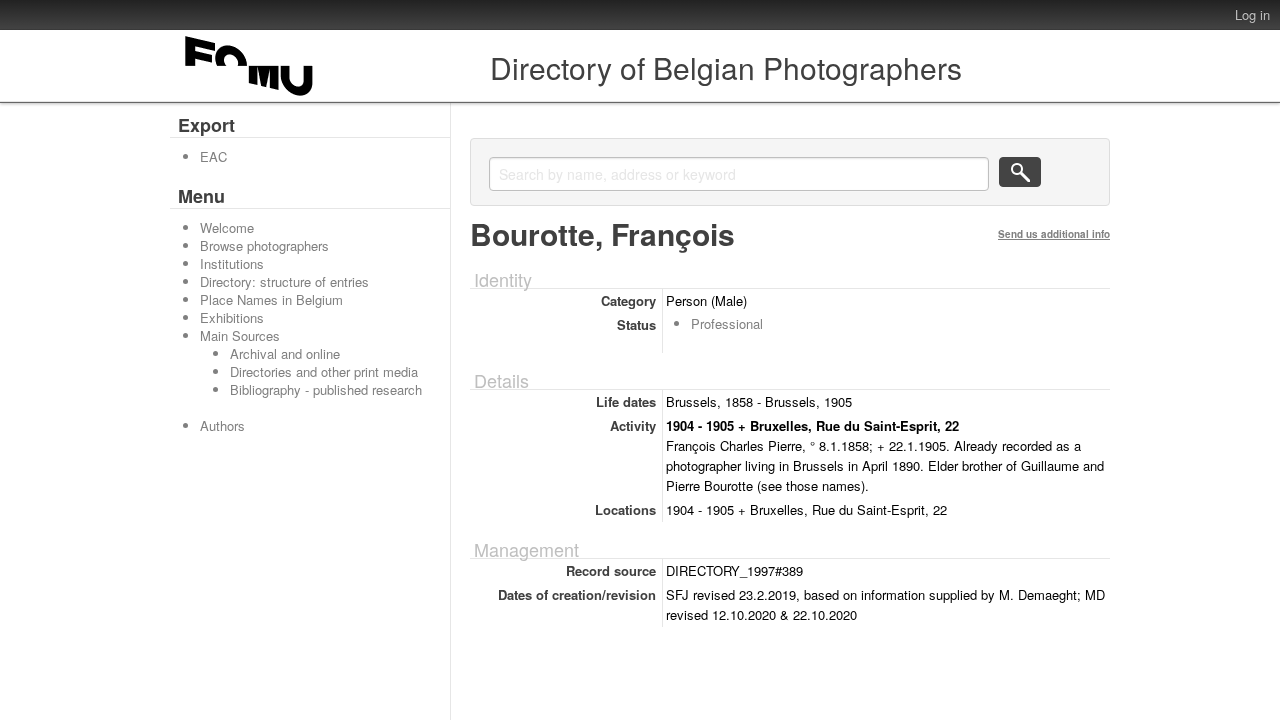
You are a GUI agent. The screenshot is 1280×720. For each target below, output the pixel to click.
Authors (222, 425)
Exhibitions (232, 317)
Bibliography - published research (326, 389)
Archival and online (285, 353)
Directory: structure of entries (284, 281)
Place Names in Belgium (271, 299)
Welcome (227, 227)
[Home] (250, 95)
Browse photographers (264, 245)
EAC (213, 156)
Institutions (232, 263)
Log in (1252, 14)
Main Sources (240, 335)
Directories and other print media (324, 371)
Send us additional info (1054, 234)
